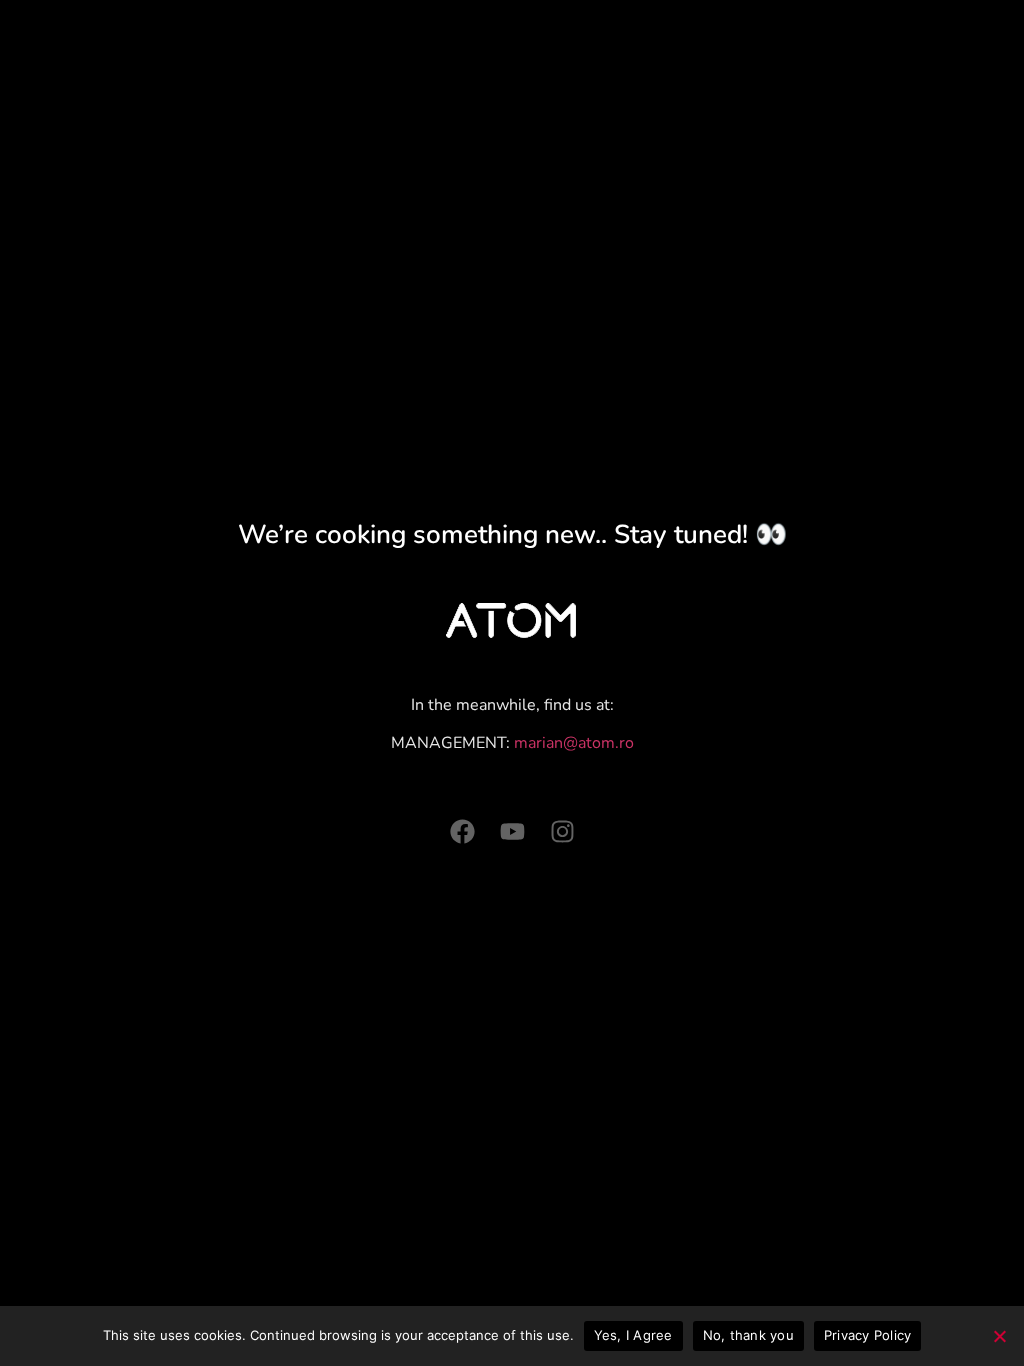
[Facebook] (462, 831)
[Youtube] (512, 831)
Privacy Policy (868, 1335)
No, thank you (748, 1335)
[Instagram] (562, 831)
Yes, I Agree (633, 1335)
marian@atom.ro (574, 743)
